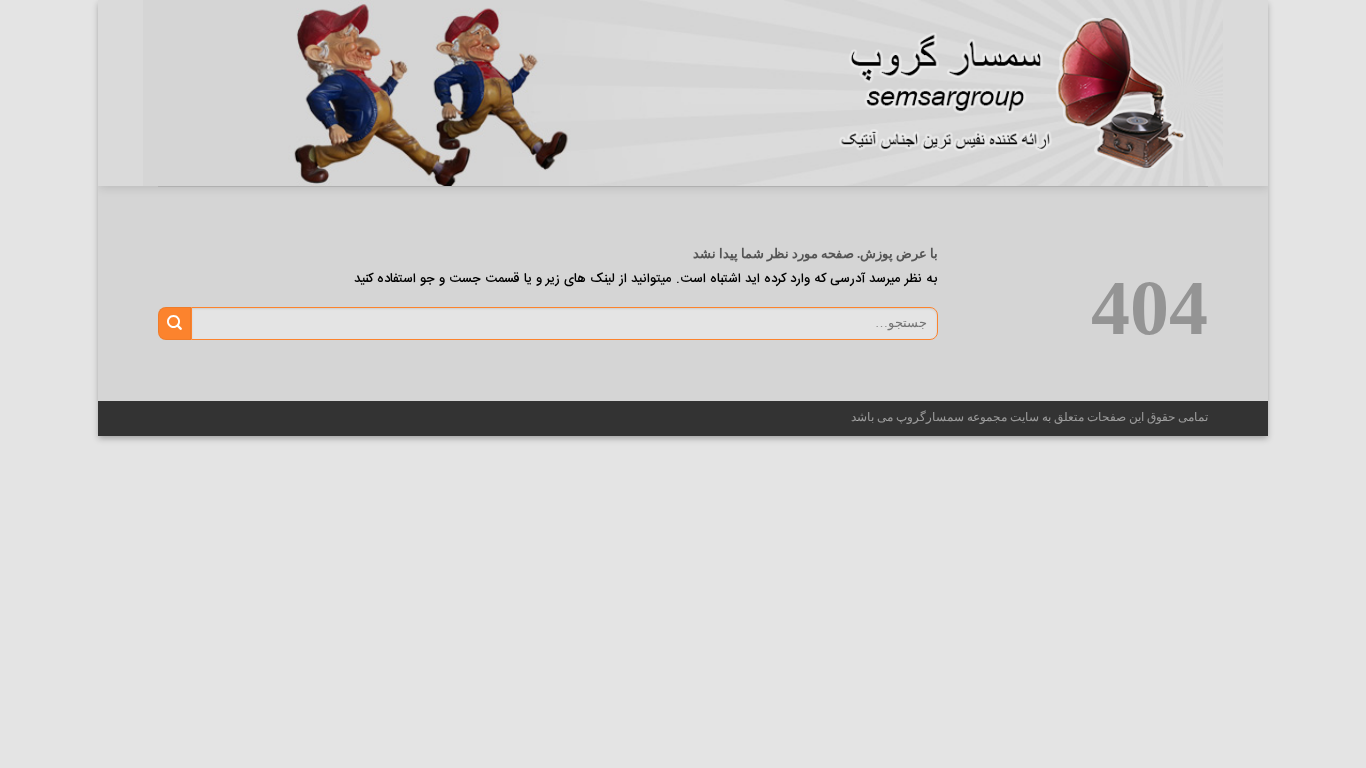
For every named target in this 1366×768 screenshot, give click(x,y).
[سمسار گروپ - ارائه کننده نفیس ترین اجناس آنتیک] (1023, 93)
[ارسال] (174, 323)
